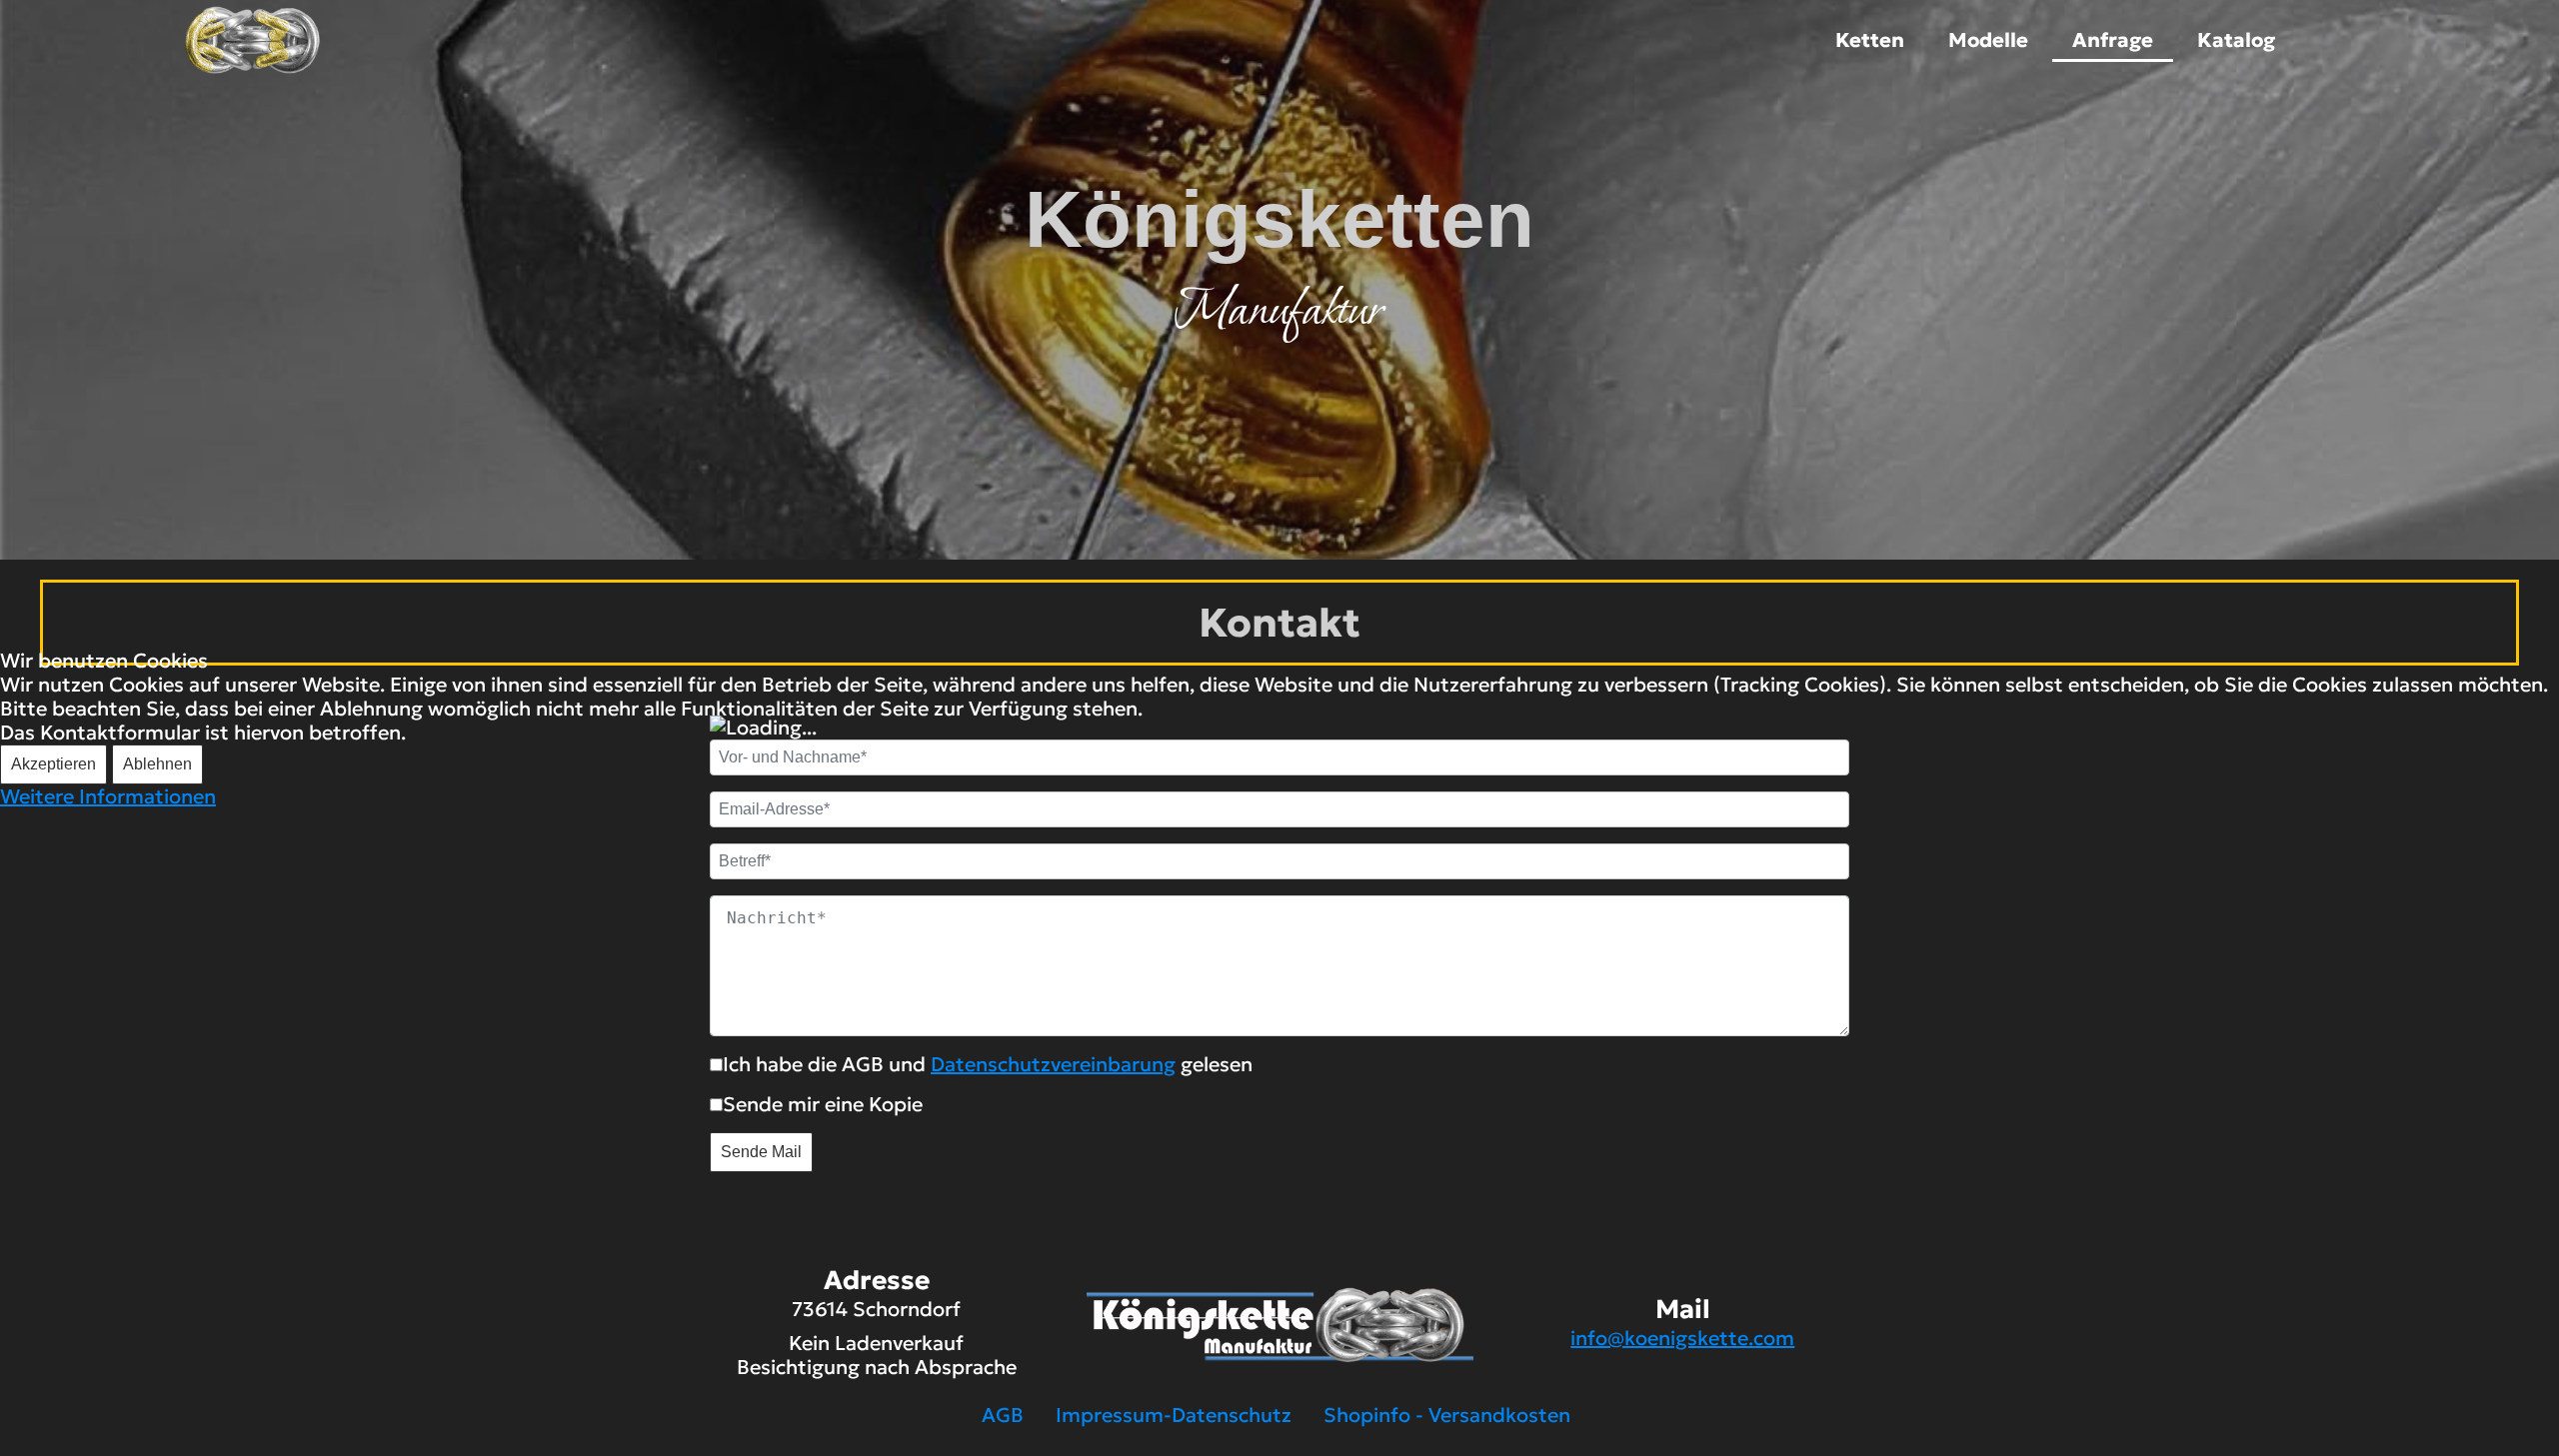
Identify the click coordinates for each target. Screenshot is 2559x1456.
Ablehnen (157, 764)
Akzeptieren (53, 764)
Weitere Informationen (108, 796)
